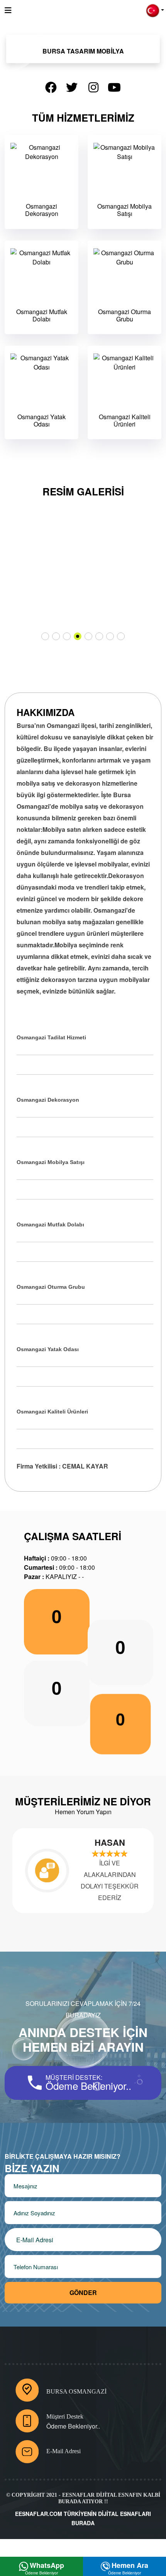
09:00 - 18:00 (55, 1558)
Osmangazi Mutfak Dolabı (42, 315)
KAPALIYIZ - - (54, 1577)
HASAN (65, 1842)
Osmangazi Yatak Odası (41, 420)
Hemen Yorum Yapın (83, 1812)
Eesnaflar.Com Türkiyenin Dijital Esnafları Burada (83, 2518)
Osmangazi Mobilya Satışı (124, 210)
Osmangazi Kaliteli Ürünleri (125, 420)
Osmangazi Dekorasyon (42, 210)
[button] (155, 10)
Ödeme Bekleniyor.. (73, 2426)
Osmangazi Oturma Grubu (124, 315)
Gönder (83, 2292)
